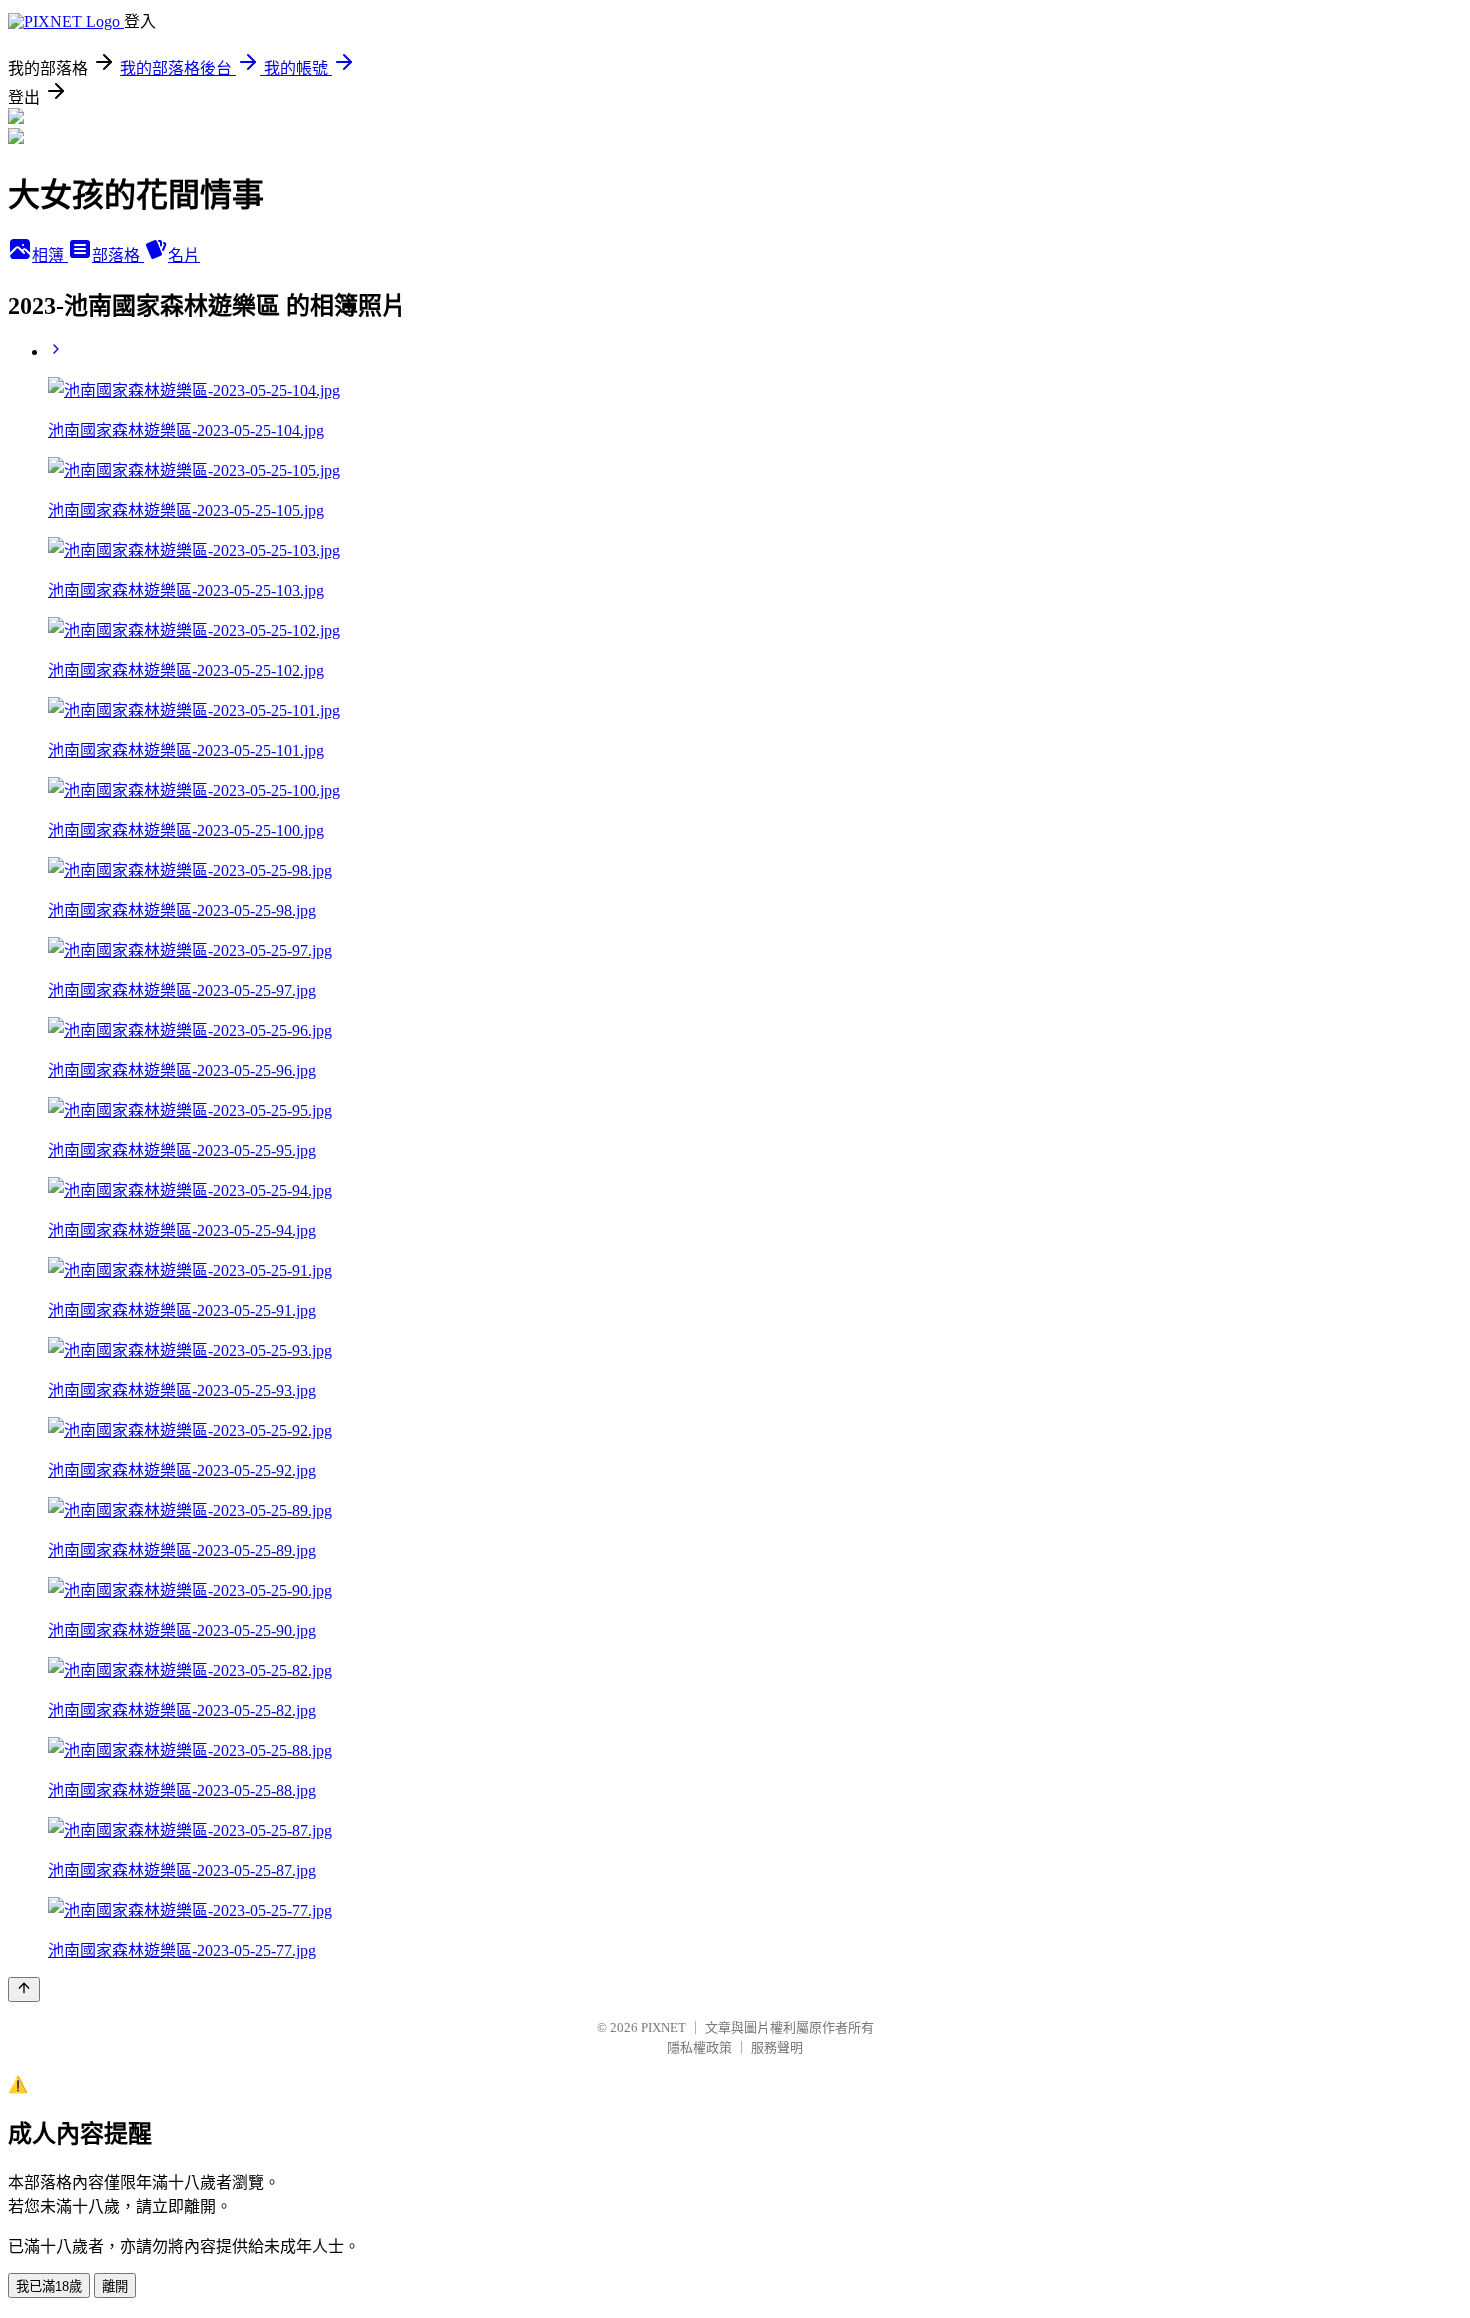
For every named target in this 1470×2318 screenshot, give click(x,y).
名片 (184, 255)
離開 (115, 2286)
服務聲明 (777, 2047)
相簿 (50, 255)
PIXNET (663, 2027)
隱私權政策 (699, 2047)
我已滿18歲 (49, 2286)
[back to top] (24, 1989)
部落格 (118, 255)
